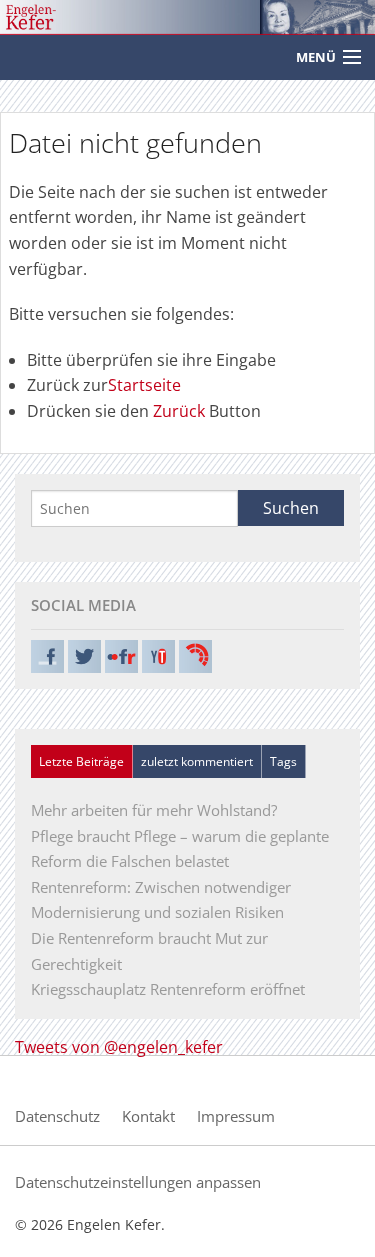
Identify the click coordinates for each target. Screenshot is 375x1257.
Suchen (291, 508)
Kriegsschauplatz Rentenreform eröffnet (168, 989)
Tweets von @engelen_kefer (119, 1047)
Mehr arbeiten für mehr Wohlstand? (154, 810)
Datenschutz (57, 1116)
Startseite (144, 385)
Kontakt (148, 1116)
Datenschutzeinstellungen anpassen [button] (138, 1182)
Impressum (236, 1116)
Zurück (179, 411)
